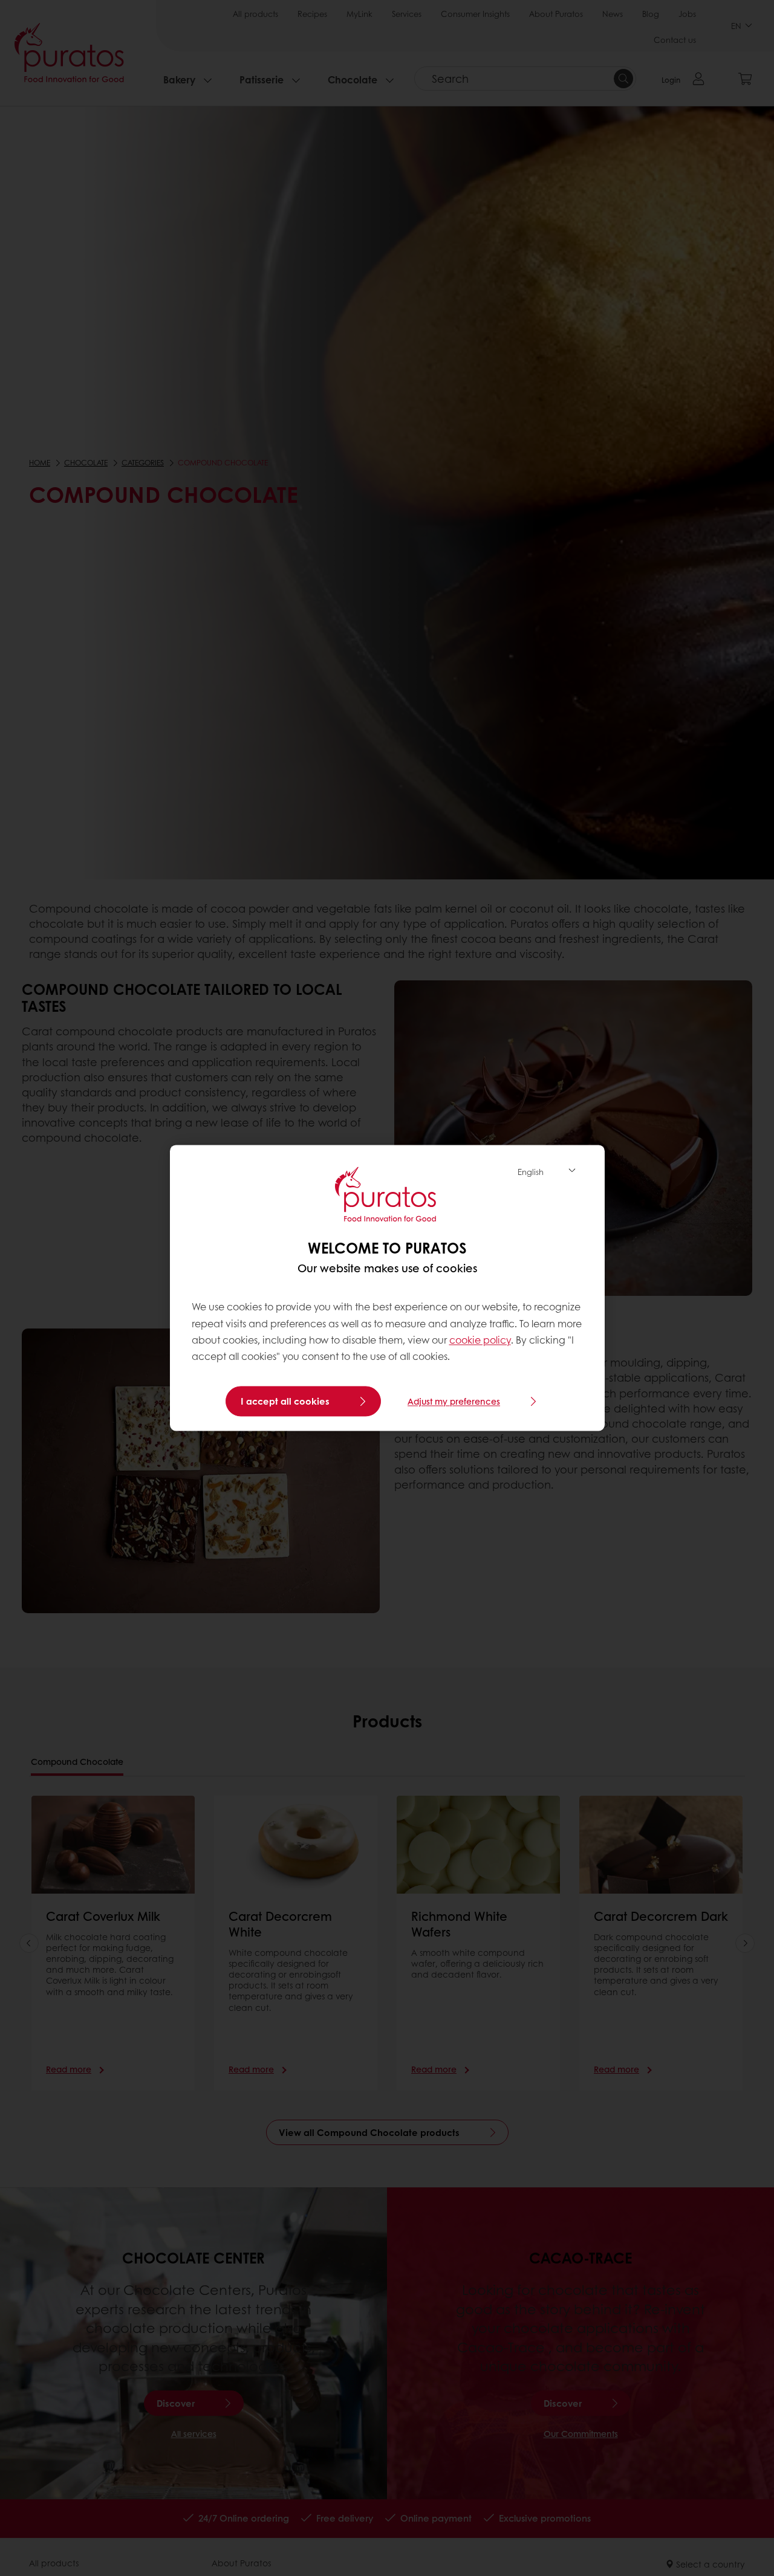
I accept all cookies (285, 1402)
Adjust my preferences (454, 1402)
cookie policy (480, 1340)
